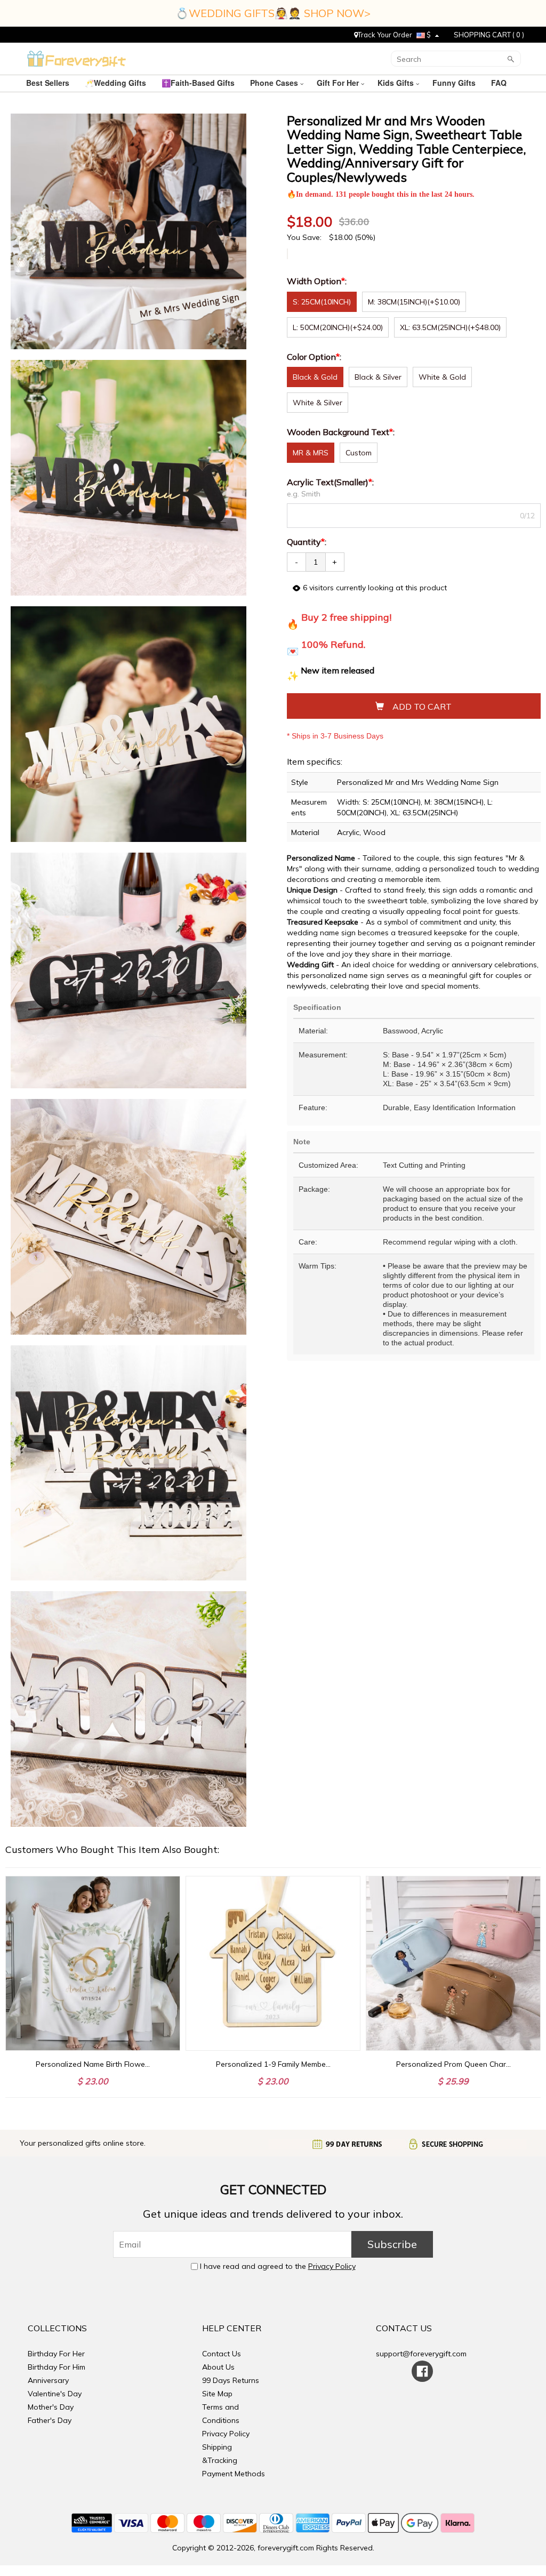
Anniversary (48, 2380)
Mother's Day (51, 2407)
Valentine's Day (55, 2394)
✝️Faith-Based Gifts (199, 83)
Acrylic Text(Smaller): (331, 482)
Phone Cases (275, 83)
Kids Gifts (397, 83)
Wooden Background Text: (342, 432)
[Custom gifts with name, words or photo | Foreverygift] (77, 58)
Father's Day (50, 2420)
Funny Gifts (455, 83)
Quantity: (307, 542)
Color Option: (315, 357)
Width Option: (318, 281)
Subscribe (392, 2244)
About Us (218, 2367)
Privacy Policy (332, 2266)
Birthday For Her (56, 2354)
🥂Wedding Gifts (117, 83)
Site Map (217, 2394)
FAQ (500, 83)
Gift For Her (339, 83)
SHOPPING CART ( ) (489, 35)
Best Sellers (49, 83)
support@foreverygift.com (421, 2354)
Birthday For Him (57, 2367)
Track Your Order (385, 35)
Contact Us (222, 2354)
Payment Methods (234, 2474)
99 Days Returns (231, 2380)
